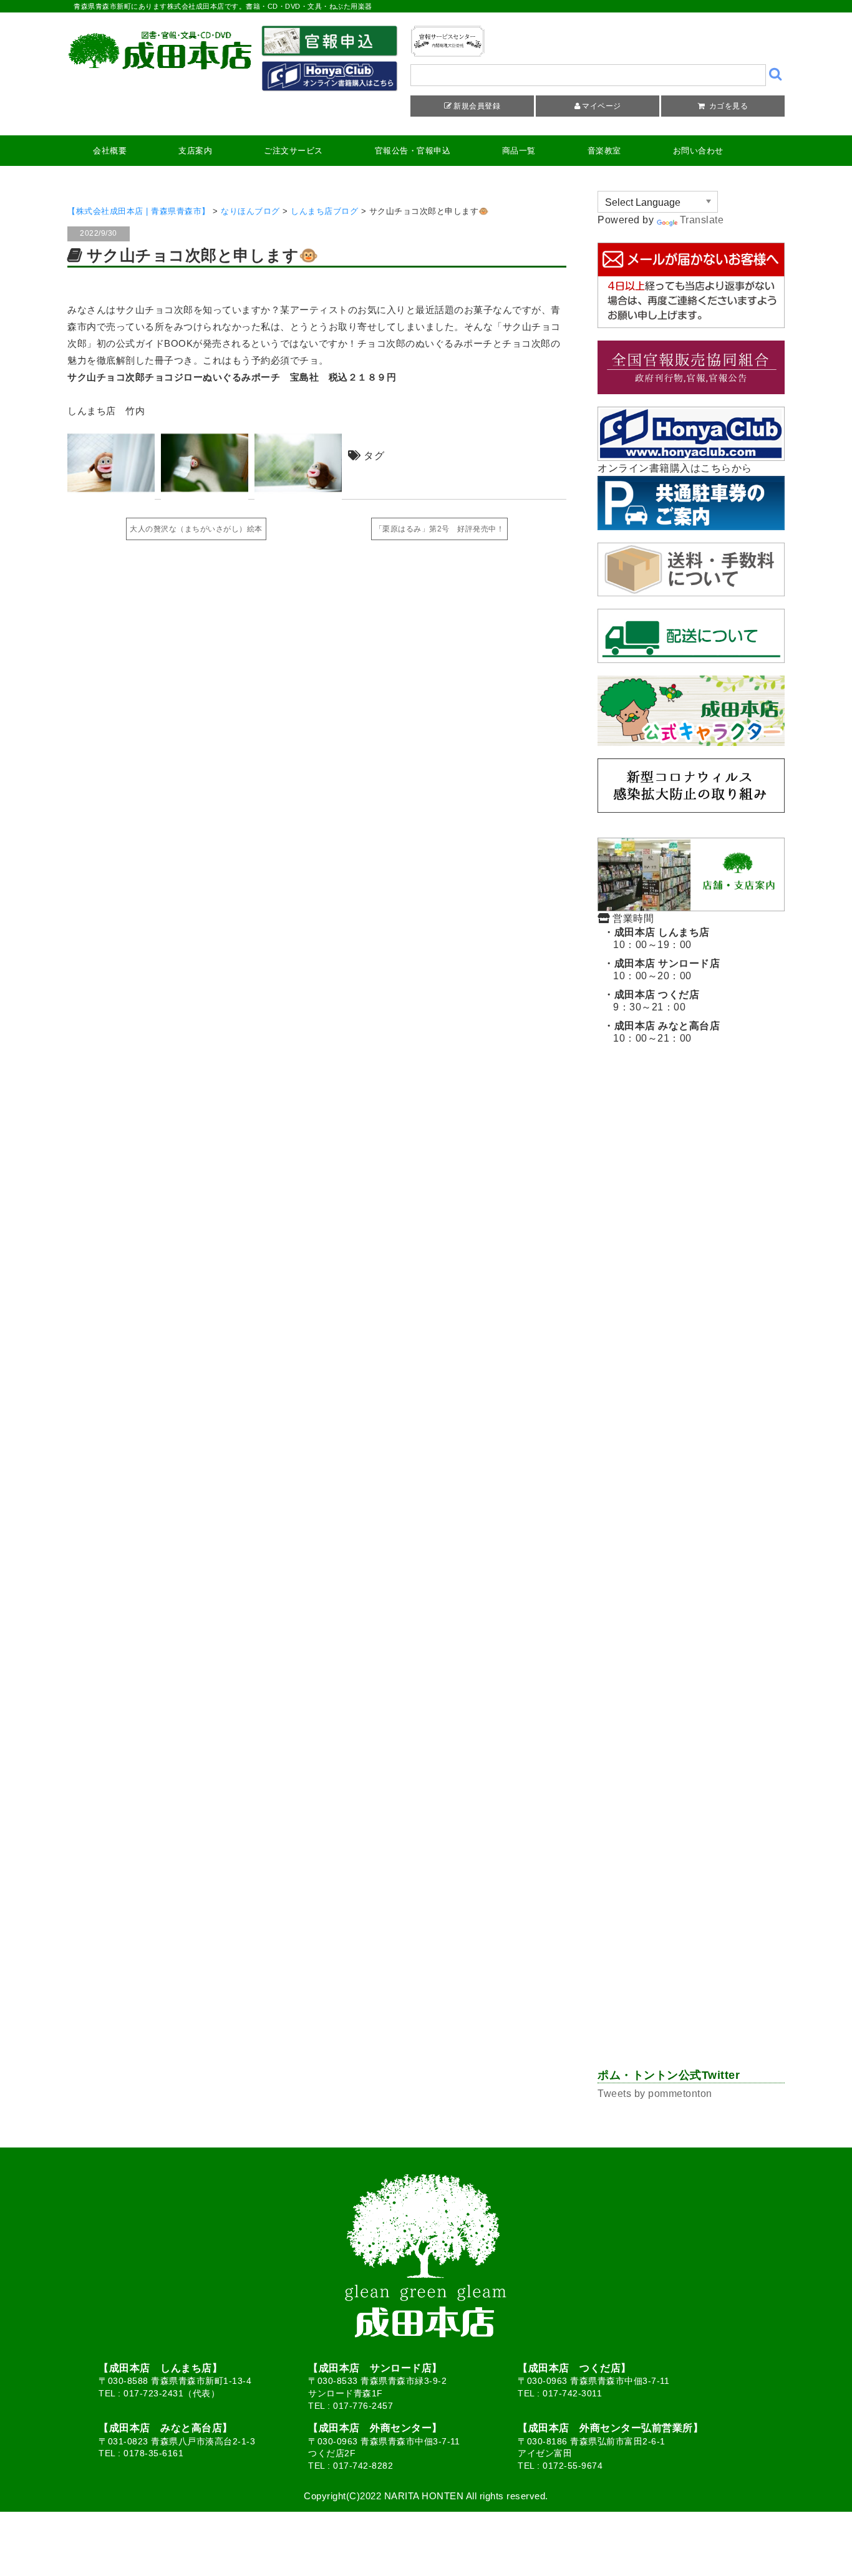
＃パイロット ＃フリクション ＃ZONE (685, 1858)
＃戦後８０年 (632, 1238)
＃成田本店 (699, 1238)
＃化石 (619, 1164)
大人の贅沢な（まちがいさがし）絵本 (196, 529)
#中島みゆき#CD (638, 1883)
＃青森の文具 (632, 1958)
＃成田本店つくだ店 (707, 1660)
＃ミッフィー (632, 1635)
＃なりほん (673, 1164)
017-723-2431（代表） (172, 2393)
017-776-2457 (363, 2406)
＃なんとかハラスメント (653, 1809)
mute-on (746, 1312)
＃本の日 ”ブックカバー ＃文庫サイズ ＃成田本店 (709, 1759)
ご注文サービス (293, 151)
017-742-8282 (363, 2466)
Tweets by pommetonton (655, 2094)
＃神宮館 (702, 1288)
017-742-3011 (572, 2393)
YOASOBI (626, 1312)
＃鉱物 (619, 1213)
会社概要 (110, 151)
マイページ (602, 106)
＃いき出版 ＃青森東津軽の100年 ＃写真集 (693, 1188)
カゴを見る (727, 106)
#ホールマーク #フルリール (661, 2007)
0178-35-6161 (153, 2453)
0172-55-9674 (573, 2466)
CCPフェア (688, 1312)
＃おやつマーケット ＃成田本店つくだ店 (686, 1734)
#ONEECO (627, 1412)
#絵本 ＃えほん (714, 1833)
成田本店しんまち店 (644, 1585)
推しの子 (623, 1933)
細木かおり (699, 1635)
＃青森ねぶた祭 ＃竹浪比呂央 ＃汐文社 (686, 1908)
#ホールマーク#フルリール (712, 1933)
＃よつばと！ (686, 1263)
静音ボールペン (724, 1983)
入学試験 (623, 1337)
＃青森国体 (627, 1660)
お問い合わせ (698, 151)
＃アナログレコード (728, 1883)
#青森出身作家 (634, 1833)
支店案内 (195, 151)
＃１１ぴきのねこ (736, 1585)
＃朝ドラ (623, 1263)
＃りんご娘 (627, 1114)
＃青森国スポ (632, 1610)
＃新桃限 (694, 1958)
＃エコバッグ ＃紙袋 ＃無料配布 (674, 1139)
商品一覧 (519, 151)
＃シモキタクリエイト (648, 1709)
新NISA (675, 1337)
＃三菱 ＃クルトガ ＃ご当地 (665, 1089)
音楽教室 (604, 151)
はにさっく (627, 1560)
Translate (702, 220)
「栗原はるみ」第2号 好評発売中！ (440, 529)
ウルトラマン (694, 1560)
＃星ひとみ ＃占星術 (648, 1362)
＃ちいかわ (749, 1486)
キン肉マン (627, 2032)
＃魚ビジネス (632, 1461)
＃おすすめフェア (640, 1983)
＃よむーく (736, 1164)
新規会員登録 (477, 106)
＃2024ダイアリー (712, 1784)
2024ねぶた (628, 1511)
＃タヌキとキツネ (685, 1213)
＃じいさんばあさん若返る (657, 1486)
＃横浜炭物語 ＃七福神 (653, 1684)
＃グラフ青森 (632, 1784)
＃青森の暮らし (636, 1288)
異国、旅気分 (703, 1610)
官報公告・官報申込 (413, 151)
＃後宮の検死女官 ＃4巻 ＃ (663, 1436)
